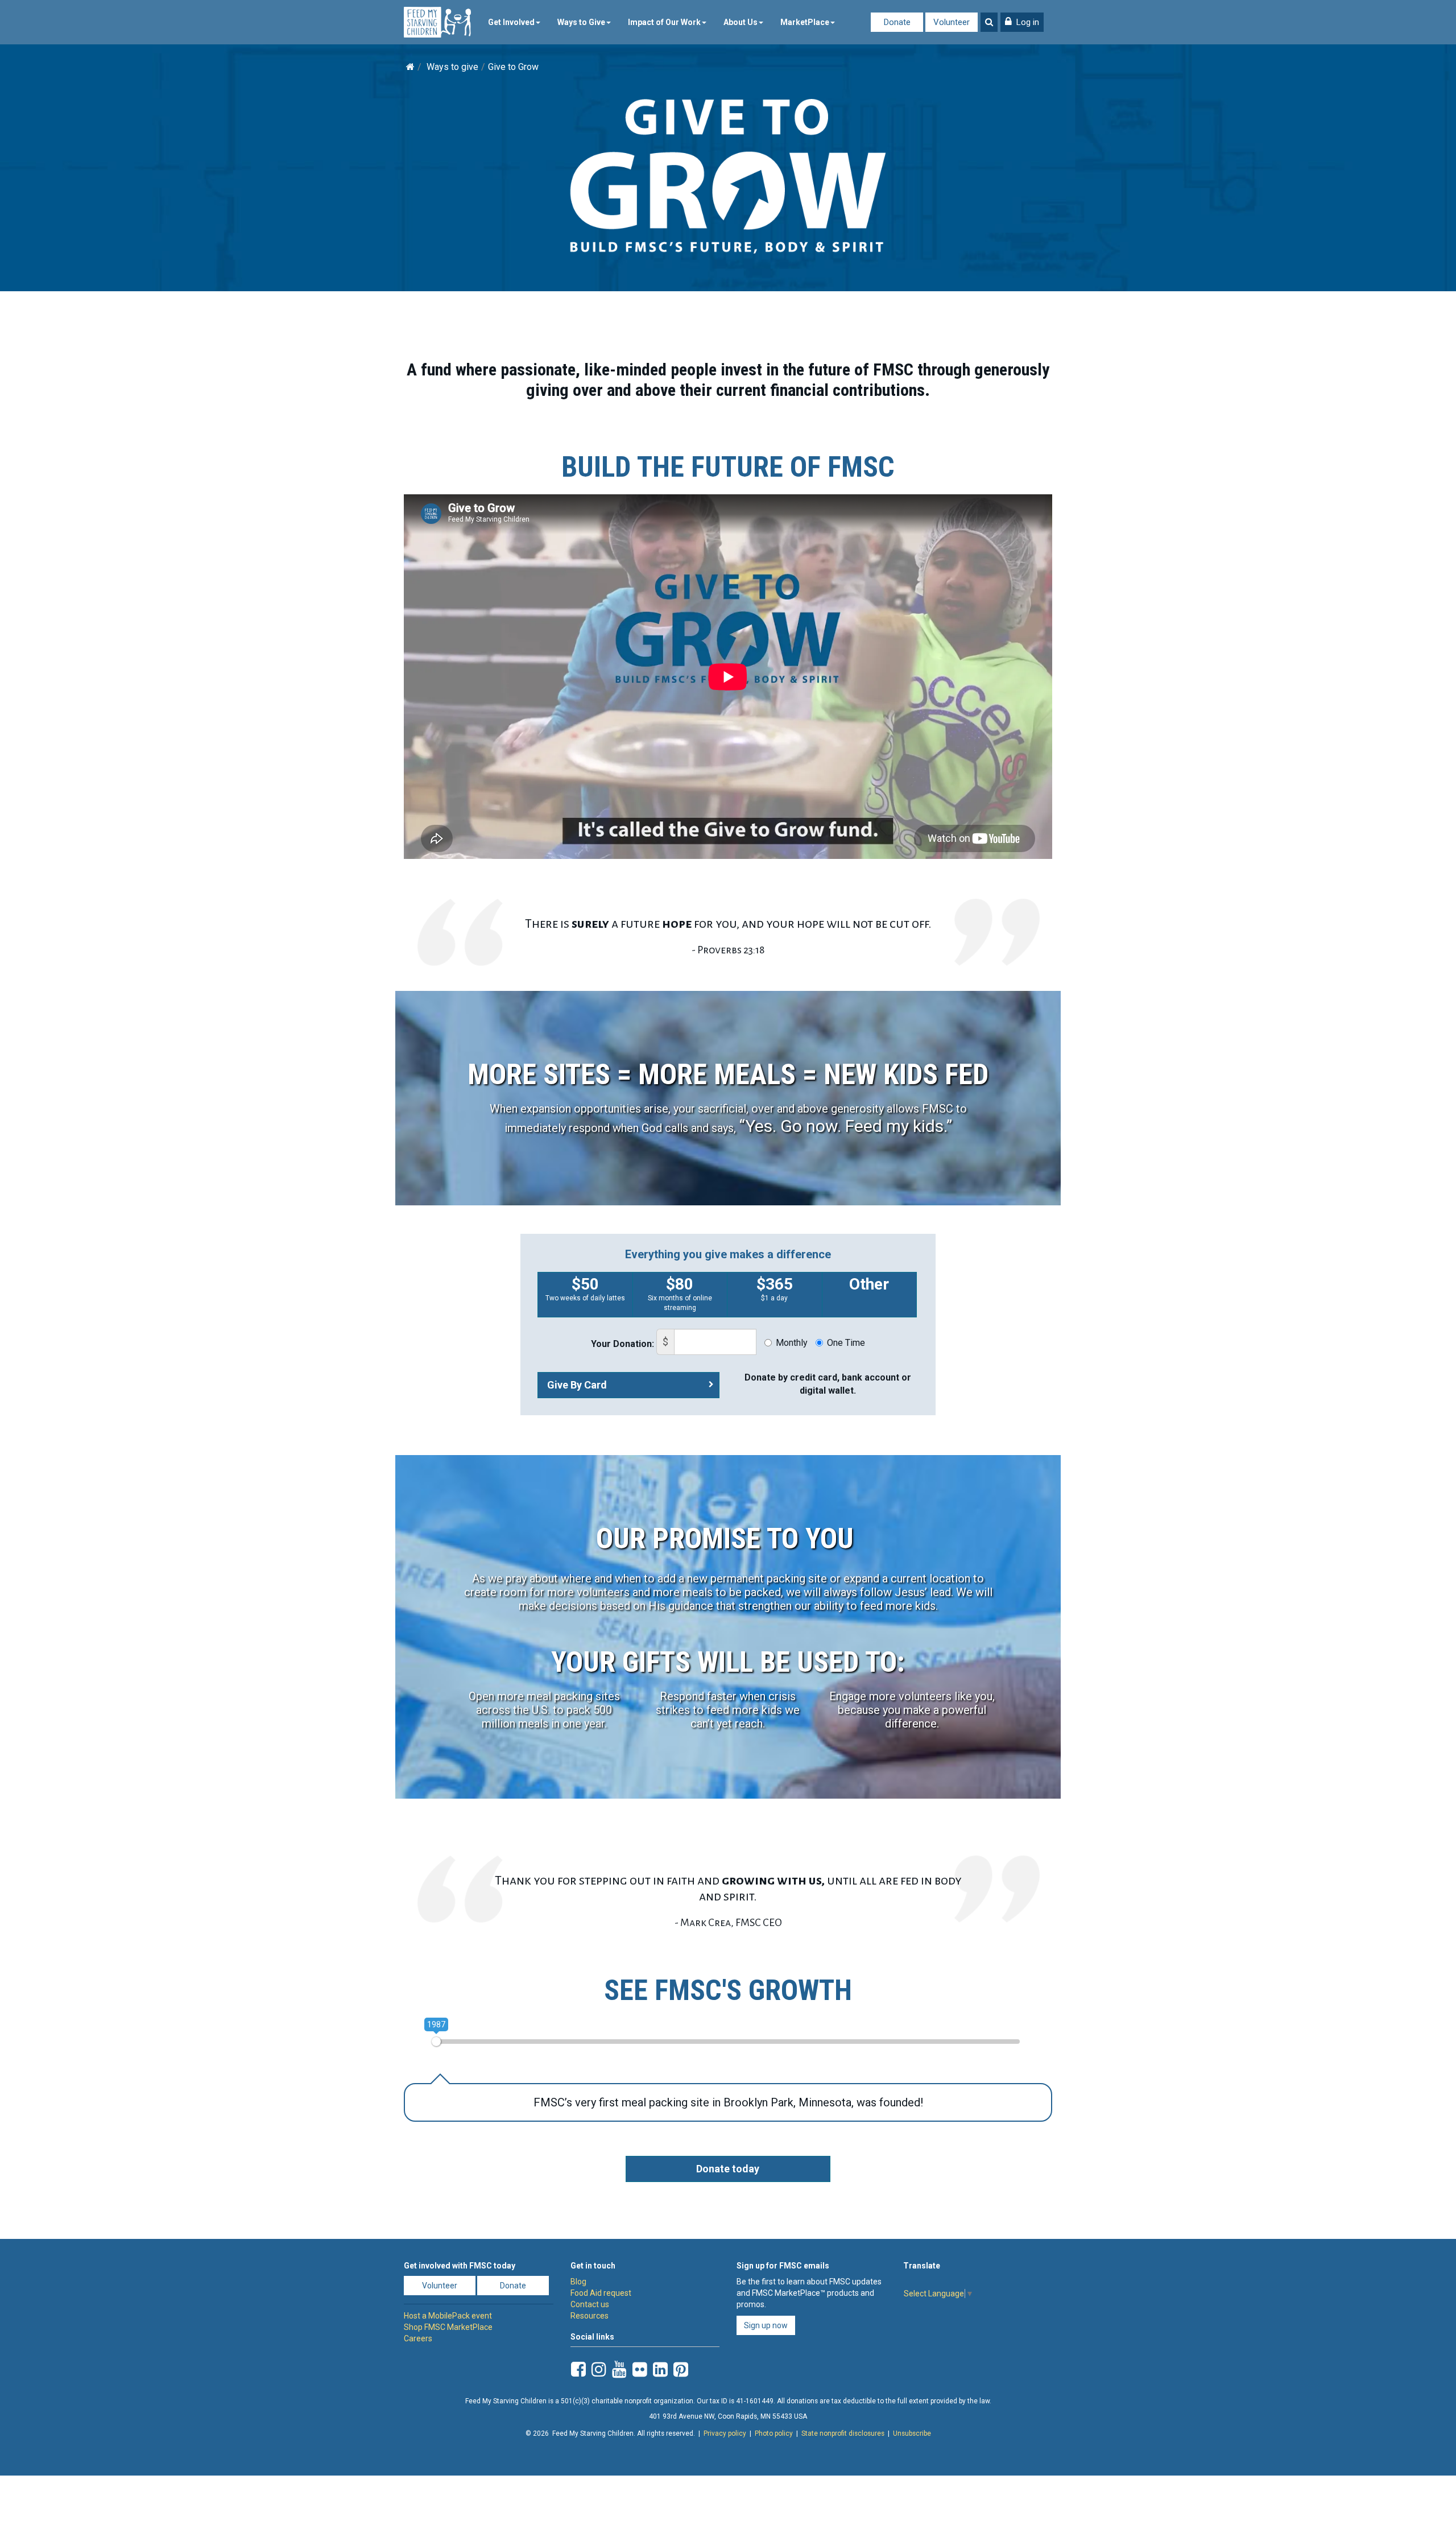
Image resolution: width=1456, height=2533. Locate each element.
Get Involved (511, 22)
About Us (741, 22)
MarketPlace (805, 22)
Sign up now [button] (766, 2325)
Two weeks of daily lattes (585, 1288)
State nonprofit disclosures (843, 2433)
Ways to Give (581, 22)
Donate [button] (513, 2286)
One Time (846, 1343)
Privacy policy (725, 2433)
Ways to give (452, 67)
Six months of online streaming (680, 1293)
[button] (1022, 22)
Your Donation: (622, 1344)
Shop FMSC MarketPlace (448, 2327)
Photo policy (774, 2433)
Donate (897, 22)
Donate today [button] (728, 2169)
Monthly (792, 1343)
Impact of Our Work (664, 22)
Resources (590, 2316)
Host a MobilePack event (448, 2316)
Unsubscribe (912, 2433)
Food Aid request (601, 2293)
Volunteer (952, 22)
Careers (418, 2338)
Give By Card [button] (577, 1385)
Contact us (590, 2304)
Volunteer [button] (440, 2286)
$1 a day (775, 1288)
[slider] (436, 2042)
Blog (578, 2282)
